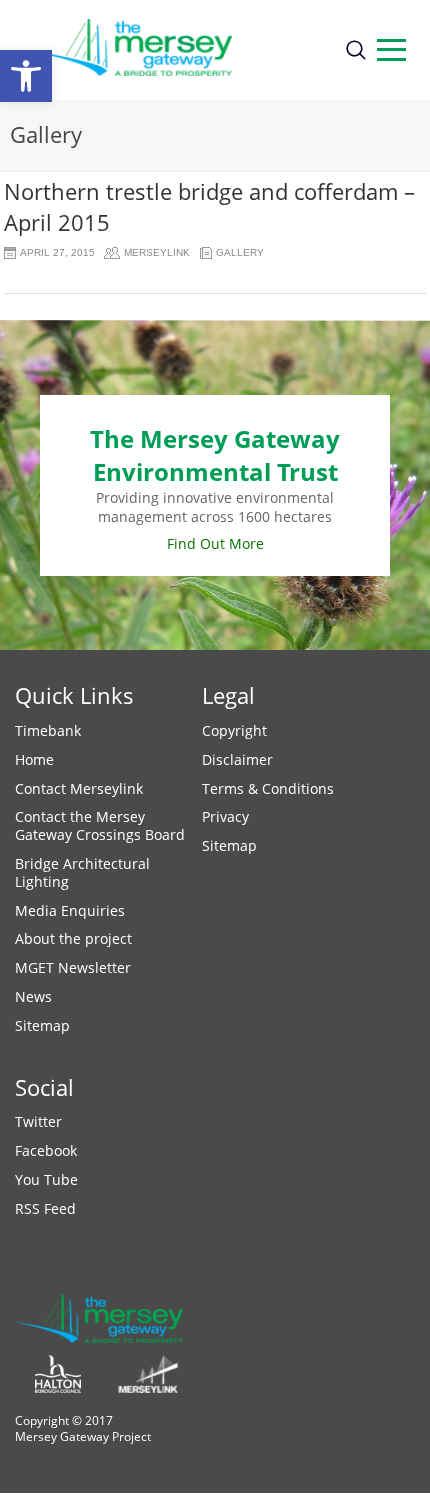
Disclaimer (237, 759)
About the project (73, 938)
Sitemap (42, 1025)
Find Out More (215, 543)
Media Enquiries (70, 910)
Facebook (46, 1150)
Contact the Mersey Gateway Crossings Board (100, 825)
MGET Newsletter (73, 967)
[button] (26, 76)
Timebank (48, 730)
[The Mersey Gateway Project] (171, 50)
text (391, 50)
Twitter (38, 1121)
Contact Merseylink (79, 788)
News (33, 996)
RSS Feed (45, 1208)
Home (34, 759)
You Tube (46, 1179)
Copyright (234, 730)
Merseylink (157, 252)
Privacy (225, 816)
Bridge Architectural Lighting (82, 872)
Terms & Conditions (268, 788)
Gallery (240, 252)
